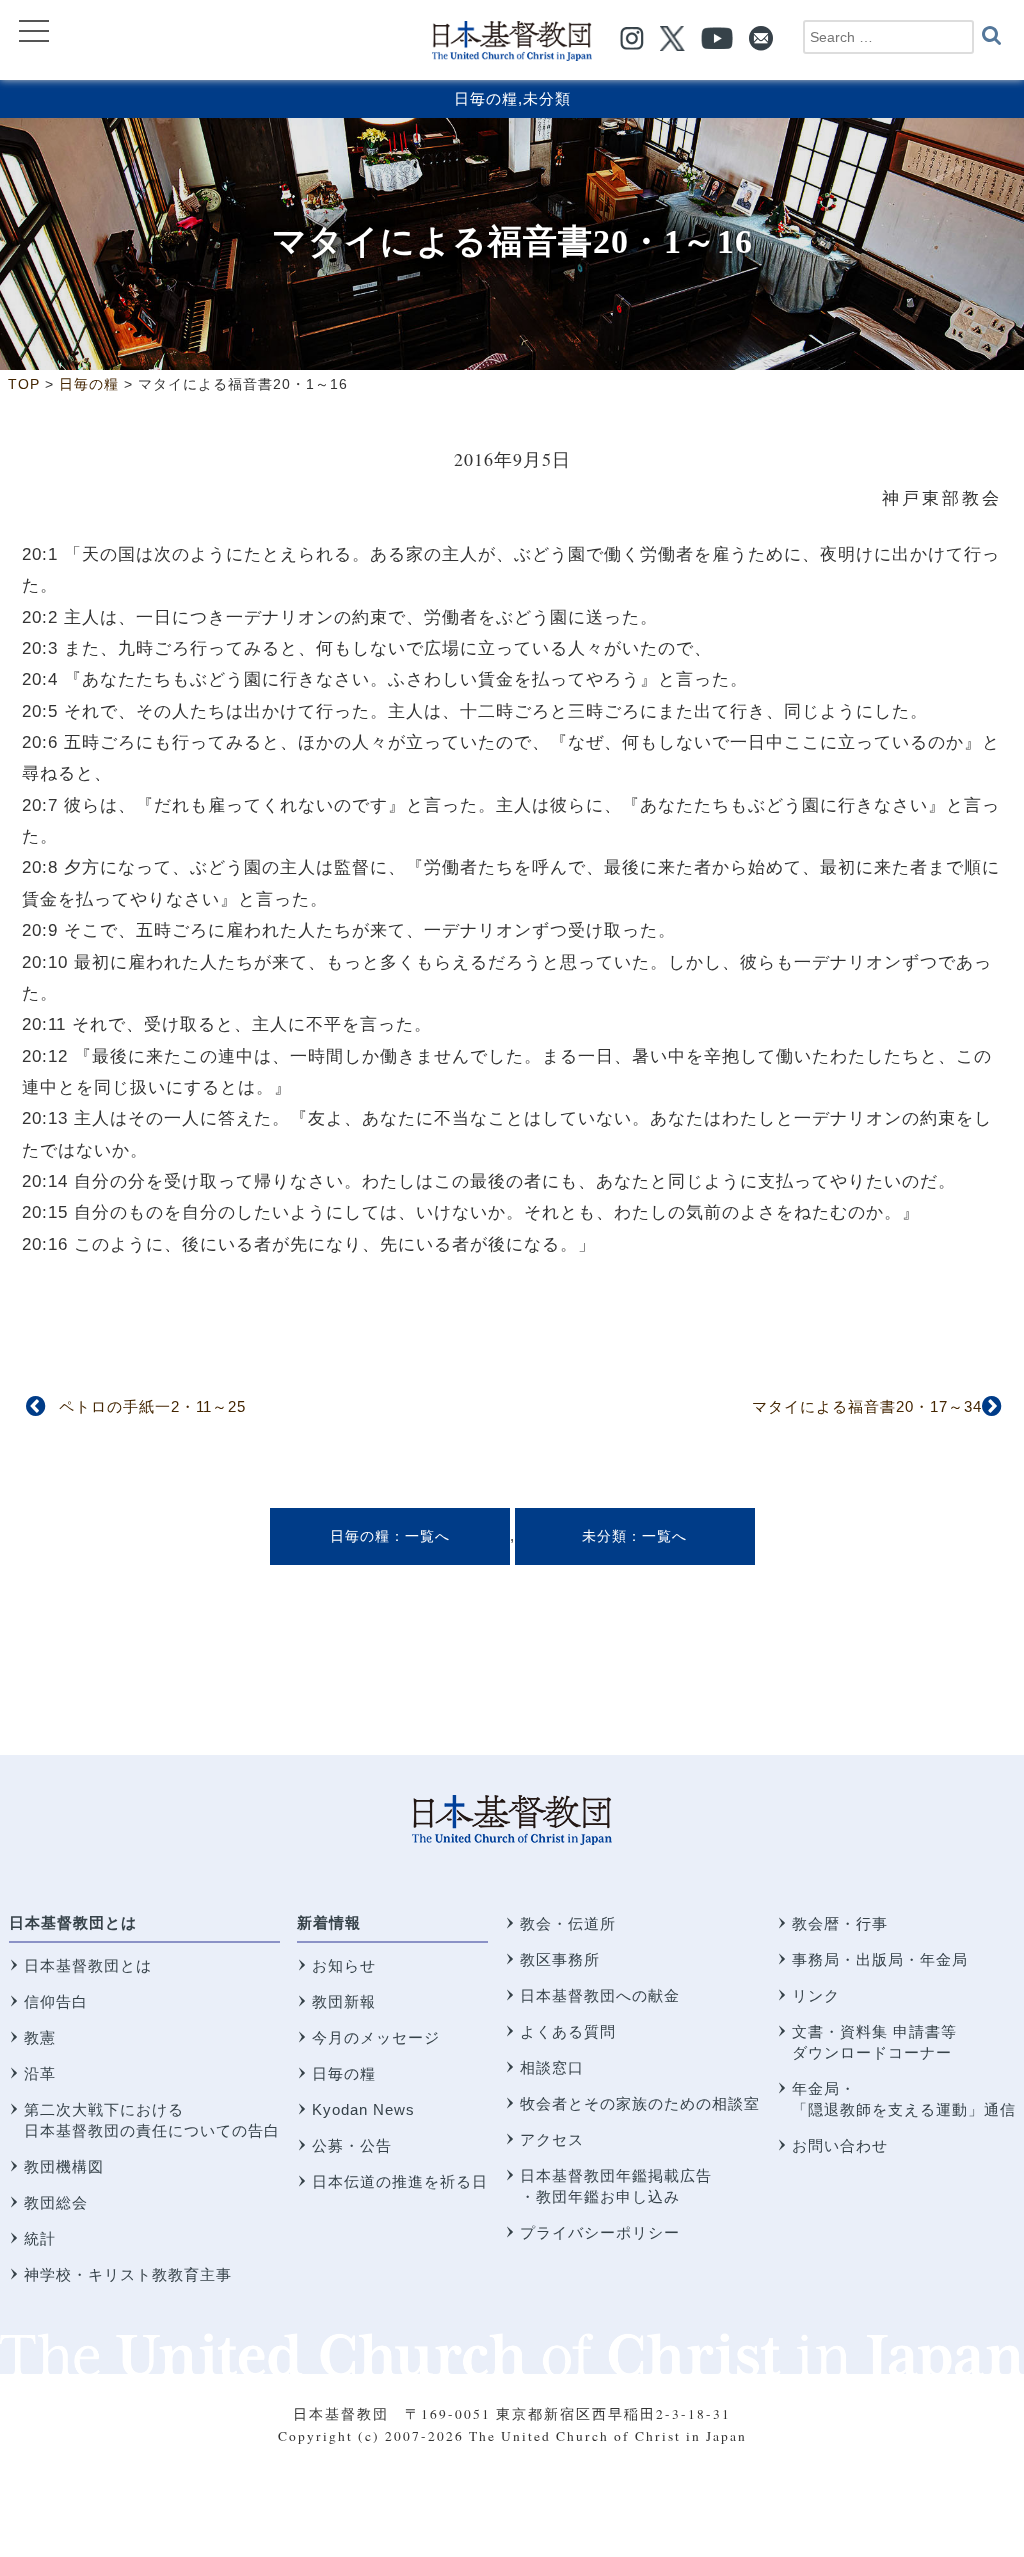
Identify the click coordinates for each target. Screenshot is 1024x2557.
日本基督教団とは (73, 1922)
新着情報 (329, 1922)
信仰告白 (56, 2001)
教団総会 (56, 2202)
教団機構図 (64, 2166)
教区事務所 (560, 1959)
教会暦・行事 (840, 1923)
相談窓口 (552, 2067)
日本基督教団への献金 (600, 1995)
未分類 (547, 98)
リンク (816, 1995)
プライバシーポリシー (600, 2232)
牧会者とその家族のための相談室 (640, 2103)
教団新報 (344, 2001)
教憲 (40, 2037)
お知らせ (344, 1965)
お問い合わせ (840, 2145)
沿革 (40, 2073)
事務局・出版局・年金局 (880, 1959)
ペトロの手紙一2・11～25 (152, 1406)
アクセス (552, 2139)
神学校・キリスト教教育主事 (128, 2274)
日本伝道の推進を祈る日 (400, 2181)
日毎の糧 (486, 98)
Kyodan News (363, 2109)
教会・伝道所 (568, 1923)
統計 (40, 2238)
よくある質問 (568, 2031)
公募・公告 (352, 2145)
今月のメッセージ (376, 2037)
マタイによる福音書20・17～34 (867, 1406)
